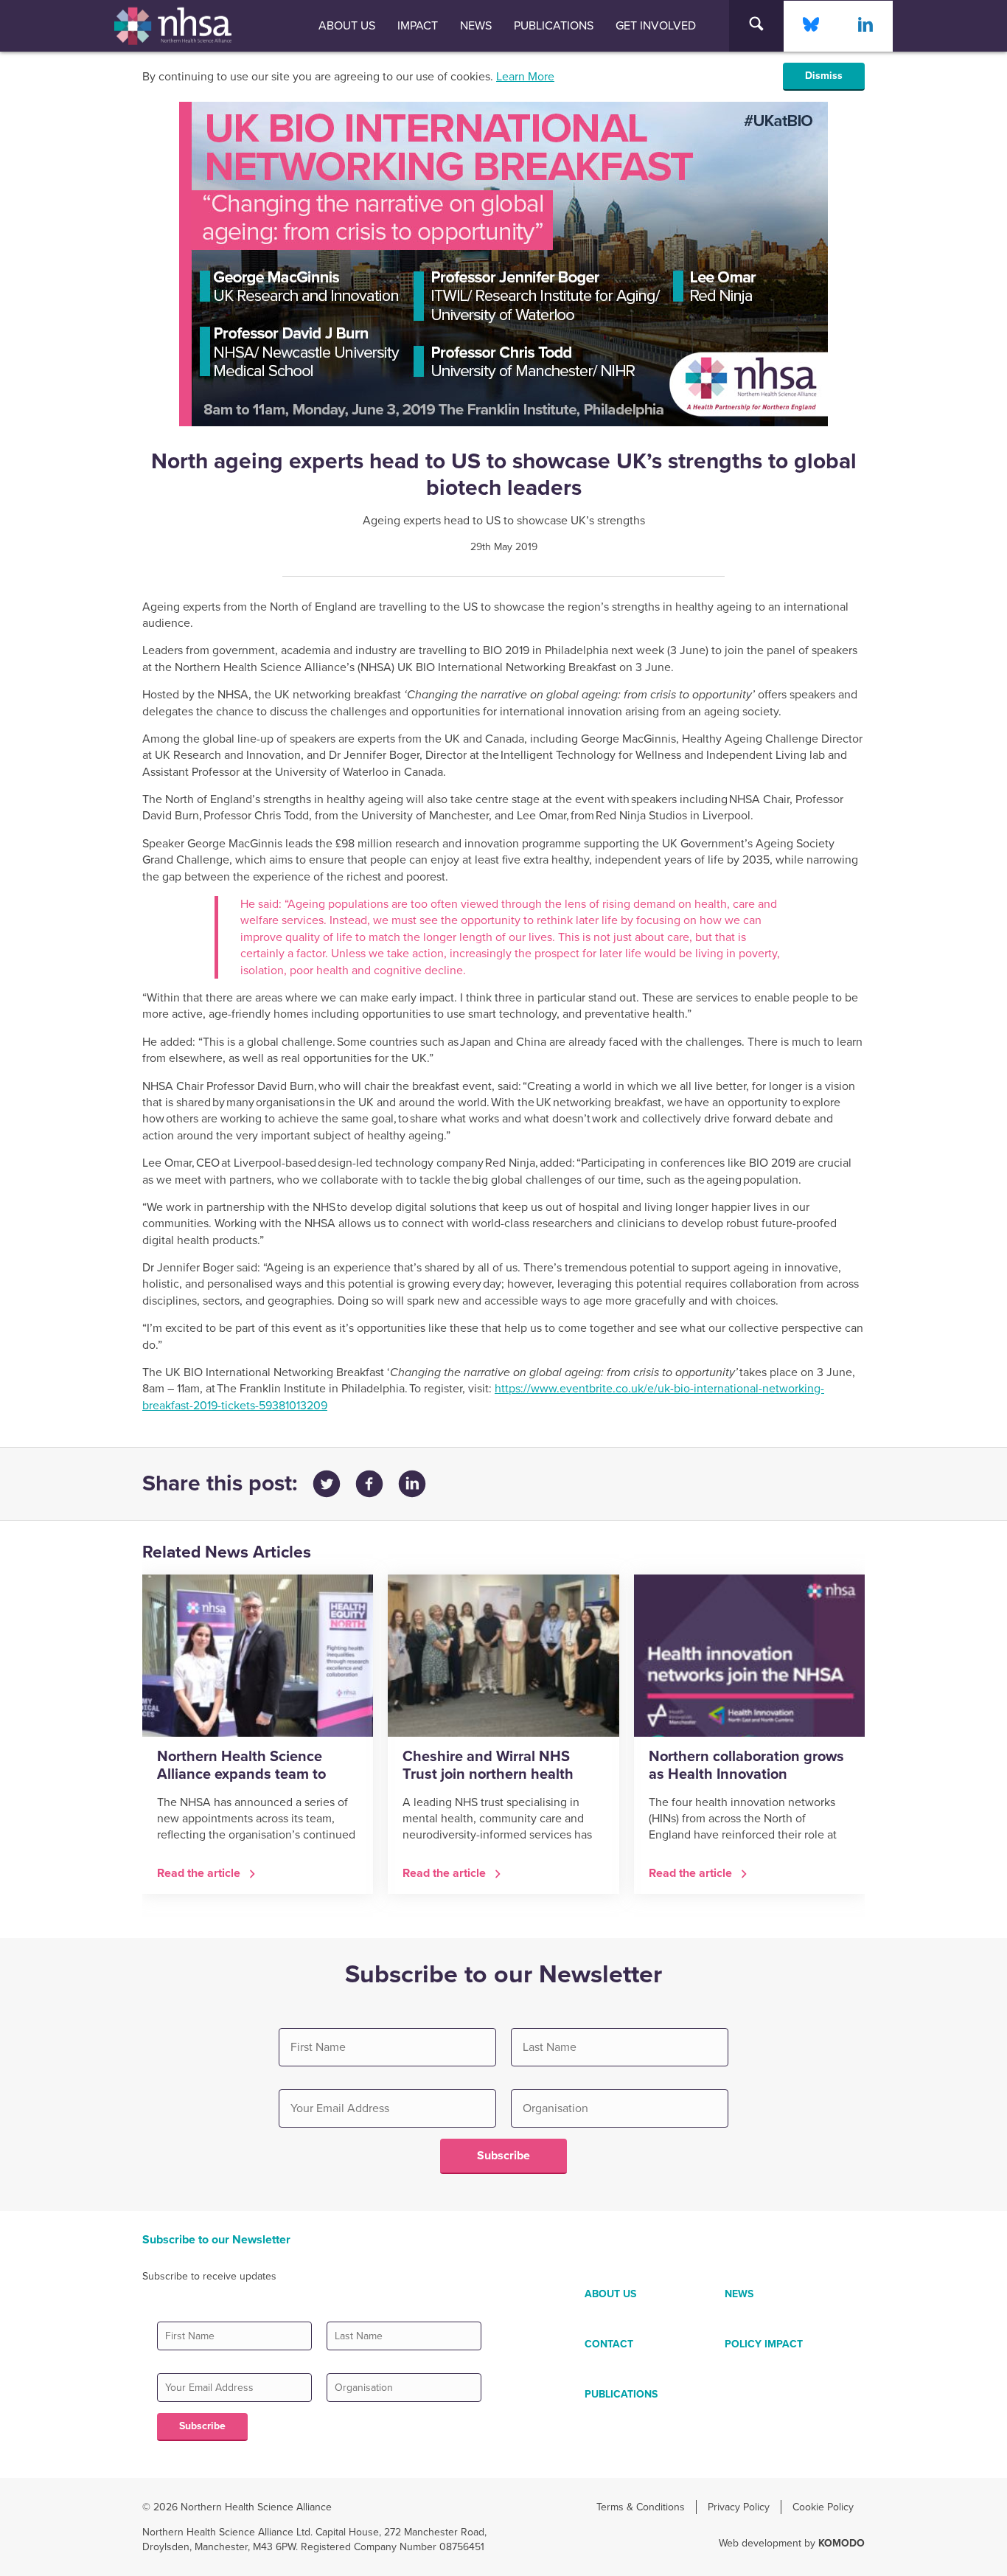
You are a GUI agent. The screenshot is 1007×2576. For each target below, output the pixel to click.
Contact (609, 2344)
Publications (554, 26)
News (476, 26)
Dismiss (824, 76)
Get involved (656, 26)
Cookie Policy (823, 2507)
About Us (347, 26)
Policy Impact (764, 2344)
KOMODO (842, 2543)
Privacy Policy (739, 2507)
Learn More (525, 77)
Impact (418, 26)
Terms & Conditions (641, 2507)
